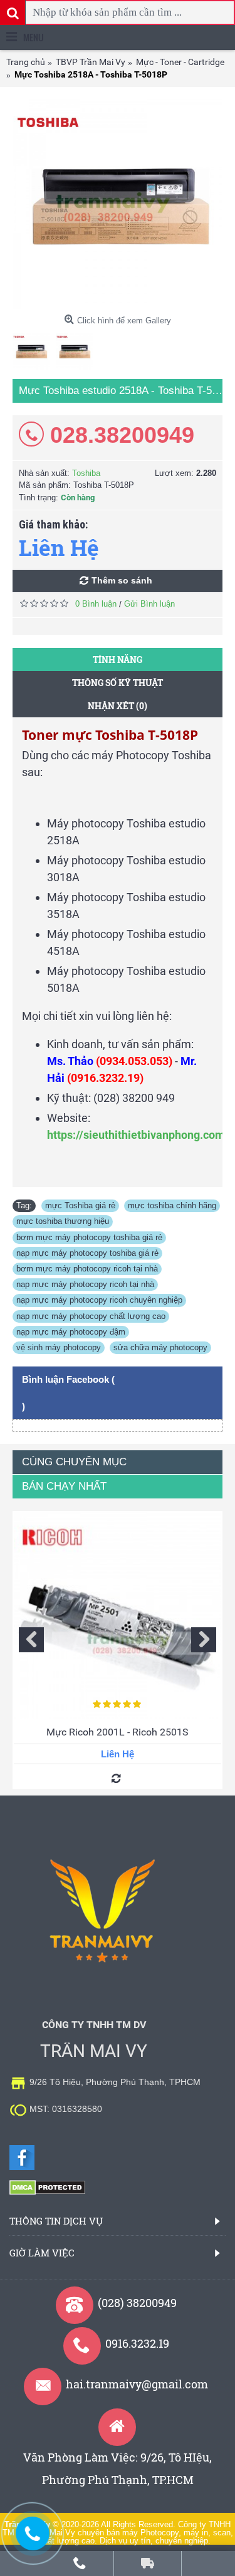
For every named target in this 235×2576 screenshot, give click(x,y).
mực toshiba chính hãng (172, 1205)
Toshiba (86, 473)
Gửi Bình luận (149, 604)
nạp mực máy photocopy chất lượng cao (91, 1316)
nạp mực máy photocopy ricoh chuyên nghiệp (99, 1300)
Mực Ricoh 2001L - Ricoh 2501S (118, 1732)
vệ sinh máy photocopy (59, 1347)
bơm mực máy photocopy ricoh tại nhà (87, 1269)
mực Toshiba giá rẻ (80, 1205)
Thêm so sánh (122, 580)
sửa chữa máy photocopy (160, 1347)
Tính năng (118, 659)
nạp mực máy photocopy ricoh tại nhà (85, 1284)
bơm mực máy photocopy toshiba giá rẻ (89, 1237)
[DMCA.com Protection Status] (47, 2192)
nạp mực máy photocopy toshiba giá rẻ (87, 1253)
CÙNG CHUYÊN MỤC (74, 1462)
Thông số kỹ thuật (118, 683)
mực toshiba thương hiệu (63, 1221)
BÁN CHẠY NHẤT (64, 1486)
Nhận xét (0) (118, 706)
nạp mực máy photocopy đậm (71, 1332)
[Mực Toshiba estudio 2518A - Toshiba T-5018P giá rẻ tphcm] (118, 204)
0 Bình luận (96, 604)
